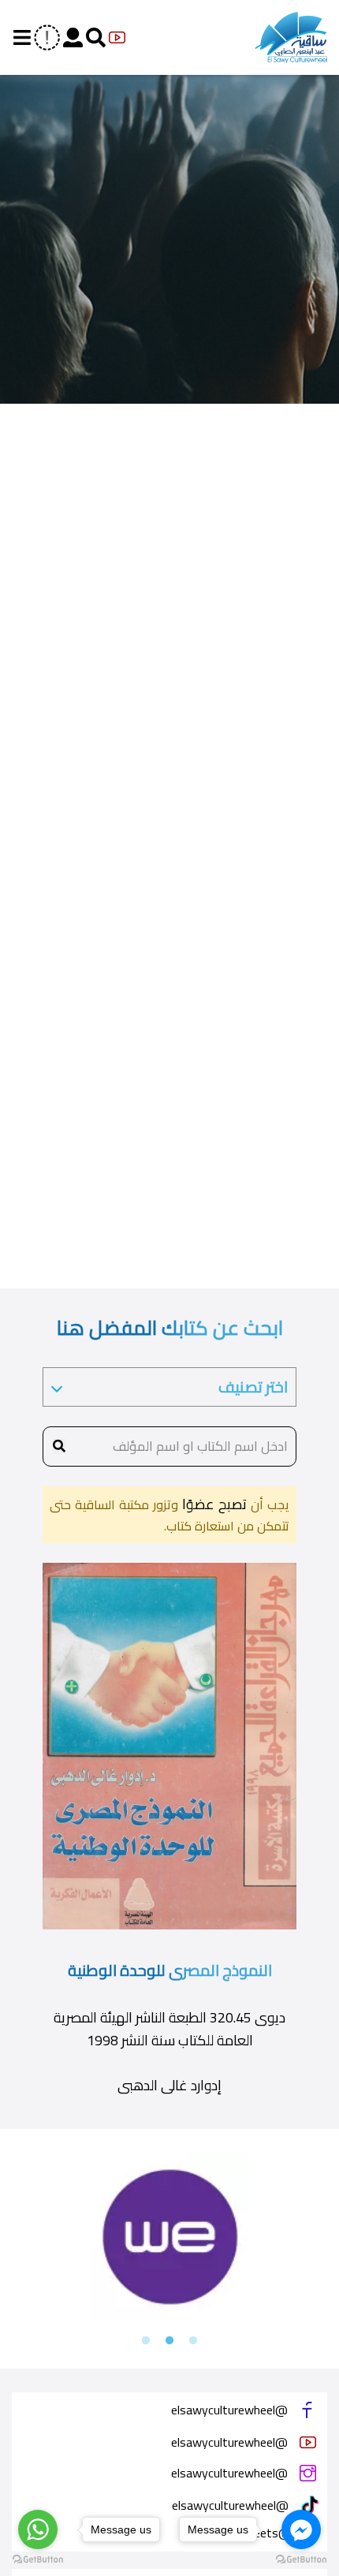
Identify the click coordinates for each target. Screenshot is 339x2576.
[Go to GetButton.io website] (38, 2560)
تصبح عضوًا (212, 1504)
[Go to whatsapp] (38, 2529)
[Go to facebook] (301, 2529)
